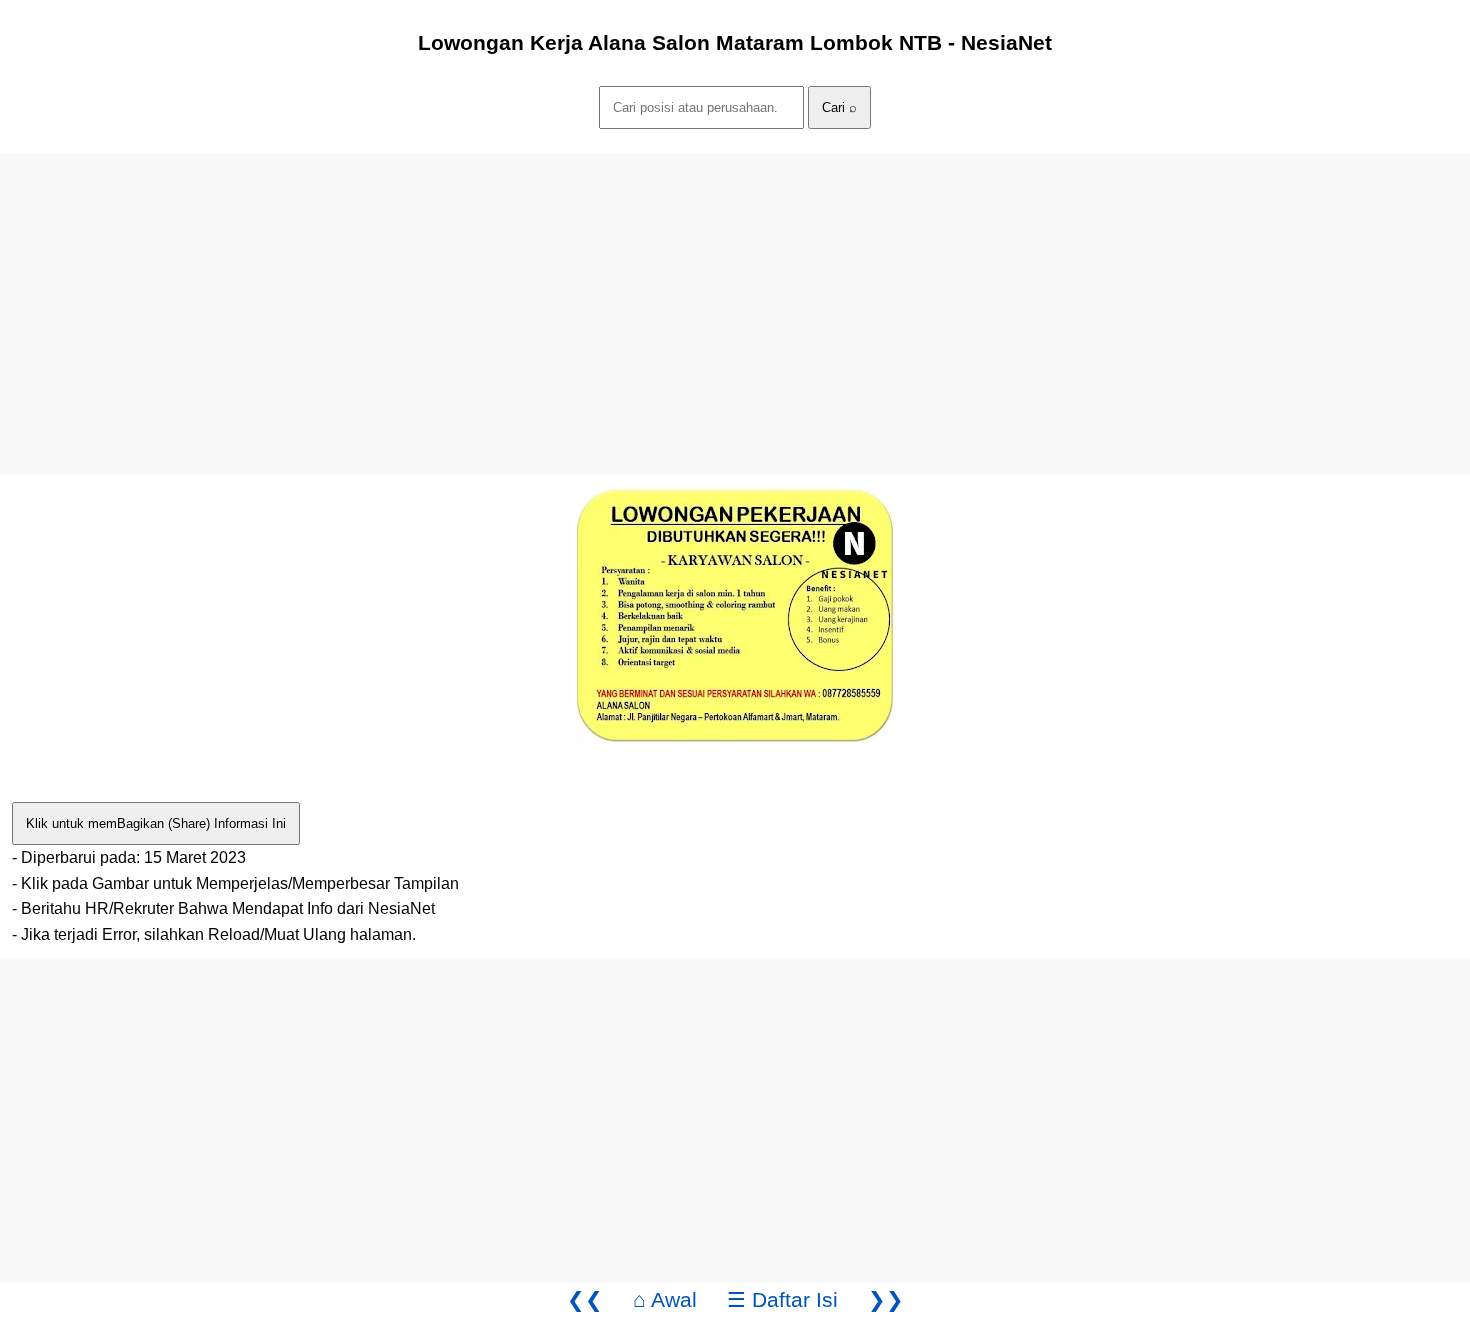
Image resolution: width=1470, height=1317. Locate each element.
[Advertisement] (600, 293)
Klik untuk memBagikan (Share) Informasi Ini (156, 823)
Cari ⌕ (839, 107)
